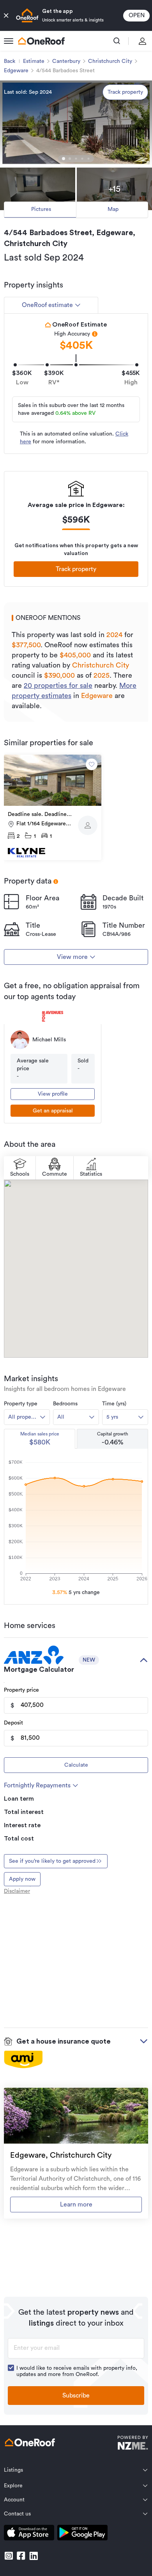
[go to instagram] (9, 2556)
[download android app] (82, 2534)
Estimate (34, 61)
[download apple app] (29, 2534)
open (137, 15)
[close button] (6, 16)
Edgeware (16, 71)
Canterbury (66, 61)
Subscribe (76, 2396)
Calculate (76, 1765)
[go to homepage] (41, 41)
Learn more (76, 2205)
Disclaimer (17, 1891)
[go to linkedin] (34, 2556)
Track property (125, 92)
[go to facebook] (21, 2556)
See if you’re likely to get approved (52, 1861)
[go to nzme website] (133, 2444)
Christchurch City (110, 61)
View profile (53, 1094)
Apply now (22, 1879)
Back (10, 61)
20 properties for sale (58, 686)
